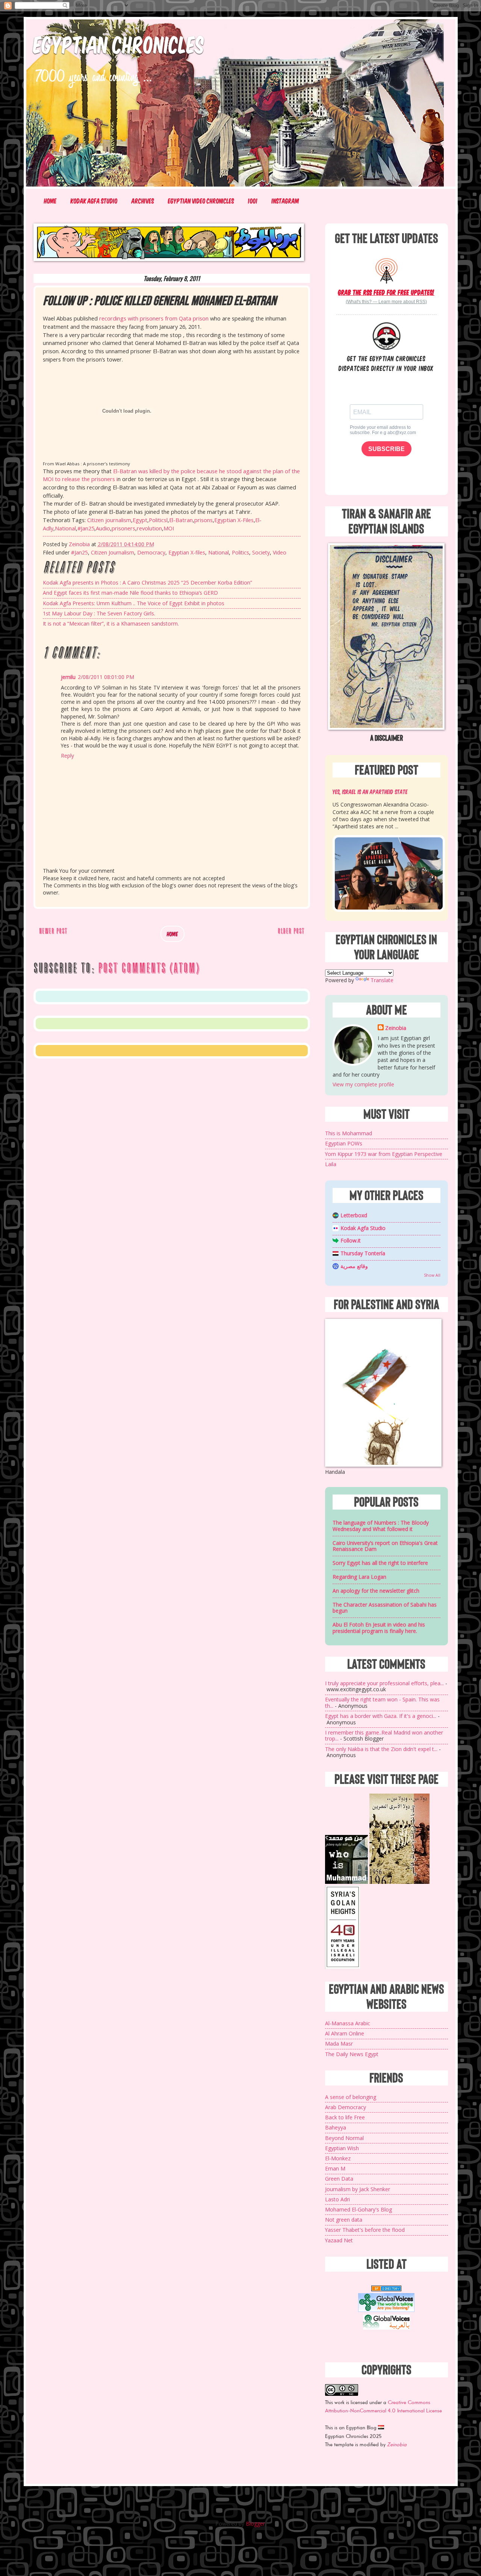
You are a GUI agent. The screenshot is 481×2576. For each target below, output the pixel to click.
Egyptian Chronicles (119, 44)
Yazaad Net (339, 2240)
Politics (240, 552)
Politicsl (158, 520)
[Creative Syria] (343, 1967)
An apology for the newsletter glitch (376, 1591)
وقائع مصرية (354, 1266)
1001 (253, 201)
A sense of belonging (351, 2097)
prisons (203, 520)
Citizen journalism (109, 520)
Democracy (151, 552)
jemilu (68, 677)
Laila (331, 1164)
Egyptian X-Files (234, 520)
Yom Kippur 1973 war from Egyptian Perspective (384, 1154)
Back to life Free (345, 2117)
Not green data (344, 2220)
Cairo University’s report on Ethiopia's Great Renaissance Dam (385, 1546)
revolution (149, 528)
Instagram (285, 201)
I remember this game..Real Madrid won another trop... (384, 1736)
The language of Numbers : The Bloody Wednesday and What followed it (381, 1526)
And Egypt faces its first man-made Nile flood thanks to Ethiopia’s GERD (130, 593)
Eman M (335, 2168)
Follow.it (351, 1240)
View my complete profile (363, 1084)
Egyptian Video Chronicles (201, 201)
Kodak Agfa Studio (94, 201)
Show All (432, 1275)
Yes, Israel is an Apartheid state (370, 791)
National (65, 528)
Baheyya (336, 2127)
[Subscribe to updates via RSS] (386, 270)
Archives (143, 201)
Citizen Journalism (113, 552)
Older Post (291, 931)
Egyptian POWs (344, 1143)
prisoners (123, 528)
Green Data (339, 2179)
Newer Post (53, 931)
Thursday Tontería (363, 1253)
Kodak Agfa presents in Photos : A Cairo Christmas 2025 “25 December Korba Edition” (147, 582)
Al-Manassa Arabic (348, 2023)
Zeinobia (396, 1028)
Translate (382, 980)
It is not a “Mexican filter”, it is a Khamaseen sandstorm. (111, 623)
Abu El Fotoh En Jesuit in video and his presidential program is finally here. (379, 1628)
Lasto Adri (337, 2199)
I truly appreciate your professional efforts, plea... (384, 1683)
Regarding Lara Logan (359, 1577)
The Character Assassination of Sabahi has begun (385, 1608)
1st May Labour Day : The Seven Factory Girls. (99, 613)
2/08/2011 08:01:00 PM (106, 677)
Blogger (255, 2524)
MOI (169, 528)
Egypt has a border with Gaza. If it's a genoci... (381, 1716)
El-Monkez (338, 2158)
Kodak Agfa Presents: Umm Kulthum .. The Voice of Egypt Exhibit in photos (134, 603)
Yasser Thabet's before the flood (365, 2230)
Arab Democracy (346, 2107)
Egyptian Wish (342, 2148)
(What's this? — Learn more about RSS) (386, 302)
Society (261, 552)
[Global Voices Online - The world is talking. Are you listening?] (386, 2310)
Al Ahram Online (345, 2033)
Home (50, 201)
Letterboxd (354, 1215)
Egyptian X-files (187, 552)
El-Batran (181, 520)
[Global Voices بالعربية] (386, 2329)
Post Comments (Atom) (149, 968)
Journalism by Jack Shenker (358, 2189)
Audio (103, 528)
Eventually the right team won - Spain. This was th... (382, 1703)
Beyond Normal (344, 2138)
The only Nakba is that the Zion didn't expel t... (381, 1749)
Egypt (140, 520)
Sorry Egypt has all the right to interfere (380, 1563)
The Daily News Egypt (352, 2054)
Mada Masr (339, 2044)
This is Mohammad (349, 1133)
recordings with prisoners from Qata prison (154, 318)
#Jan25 (86, 528)
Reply (67, 756)
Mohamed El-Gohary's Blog (358, 2209)
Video (280, 552)
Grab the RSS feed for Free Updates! (386, 292)
